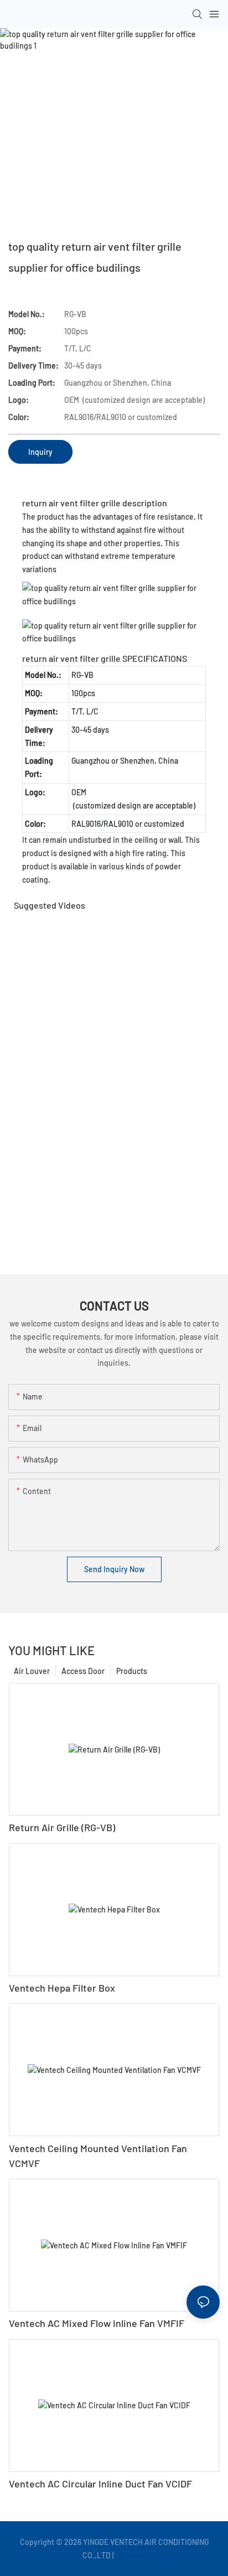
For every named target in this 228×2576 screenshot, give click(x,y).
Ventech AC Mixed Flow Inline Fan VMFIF (97, 2323)
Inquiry (40, 452)
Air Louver (32, 1671)
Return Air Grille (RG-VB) (62, 1827)
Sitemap (131, 2555)
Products (132, 1671)
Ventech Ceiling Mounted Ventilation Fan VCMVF (98, 2156)
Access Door (83, 1671)
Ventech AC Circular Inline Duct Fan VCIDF (100, 2484)
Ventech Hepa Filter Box (62, 1988)
